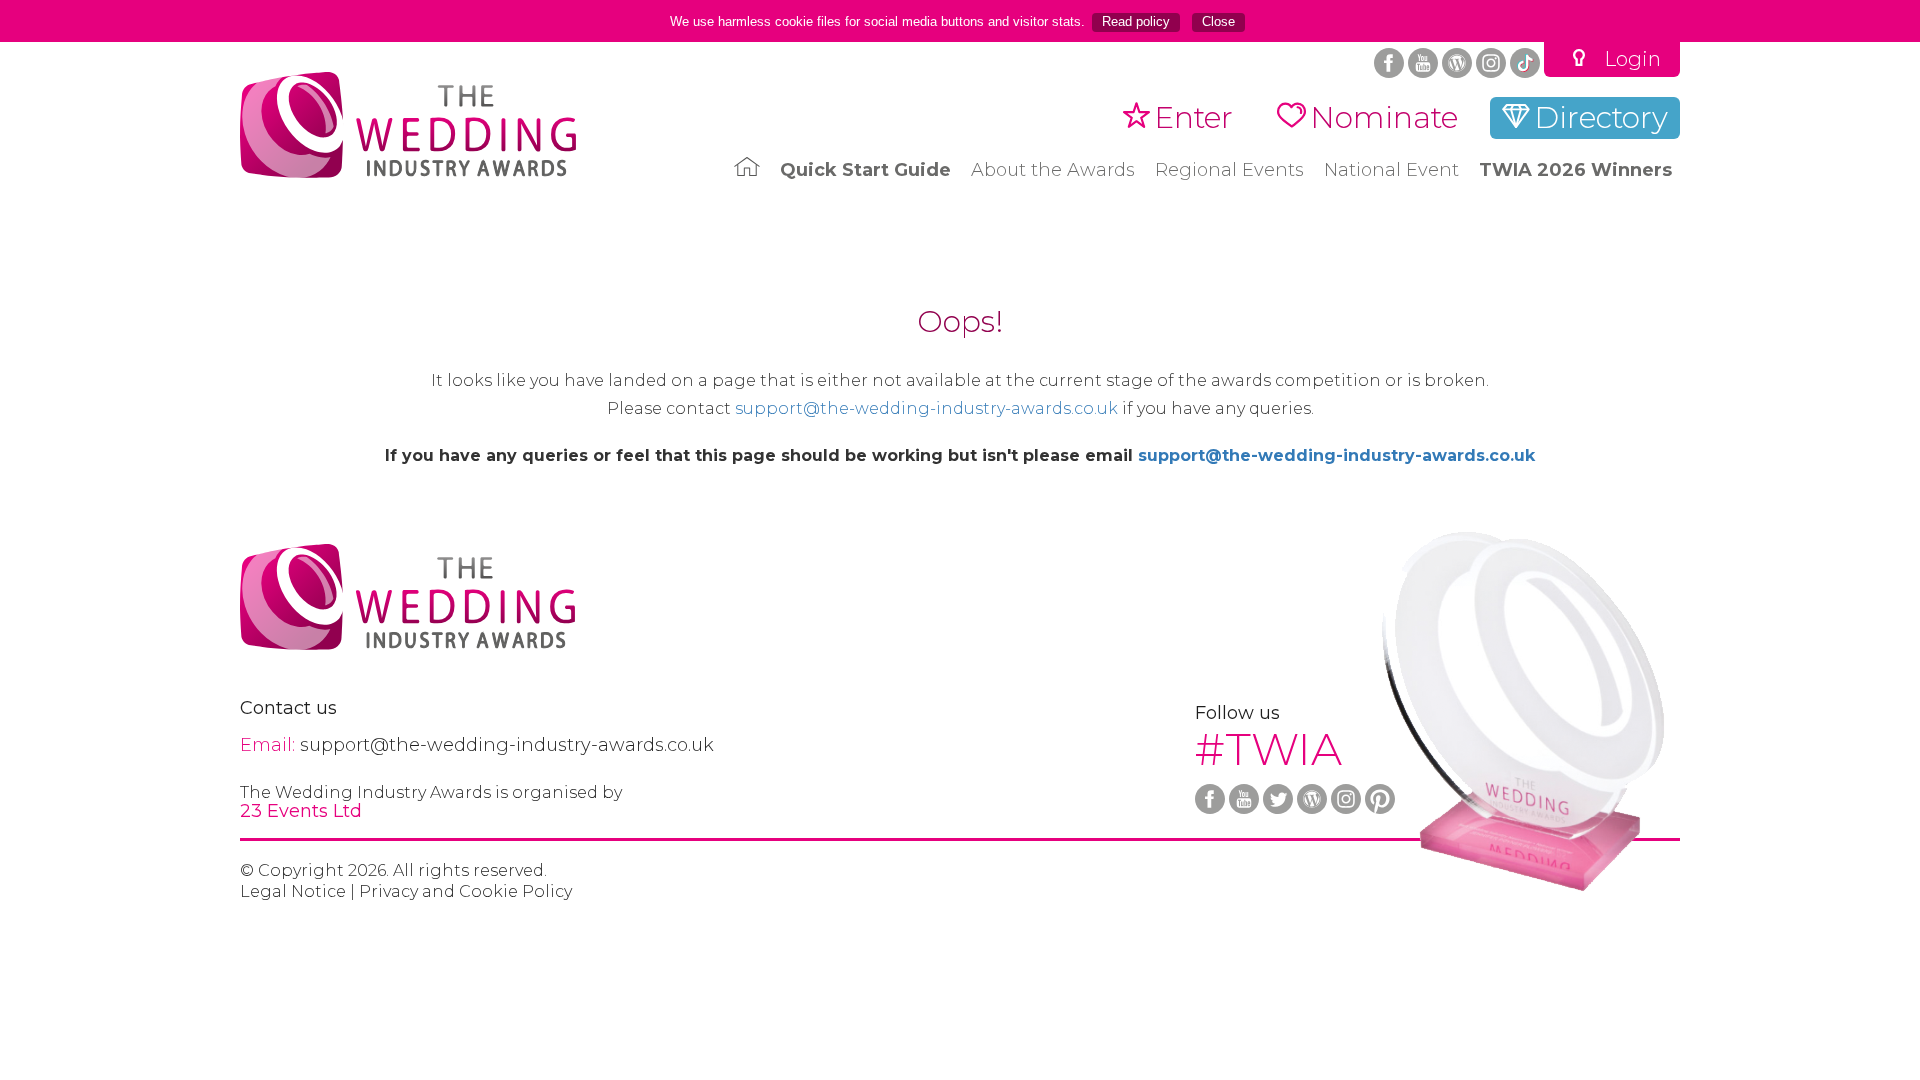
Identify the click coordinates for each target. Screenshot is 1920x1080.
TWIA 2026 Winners (1575, 170)
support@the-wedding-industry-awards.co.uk (926, 409)
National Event (1391, 170)
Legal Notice (293, 892)
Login (1632, 59)
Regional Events (1229, 170)
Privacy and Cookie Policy (465, 892)
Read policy (1136, 21)
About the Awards (1053, 170)
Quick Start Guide (865, 170)
